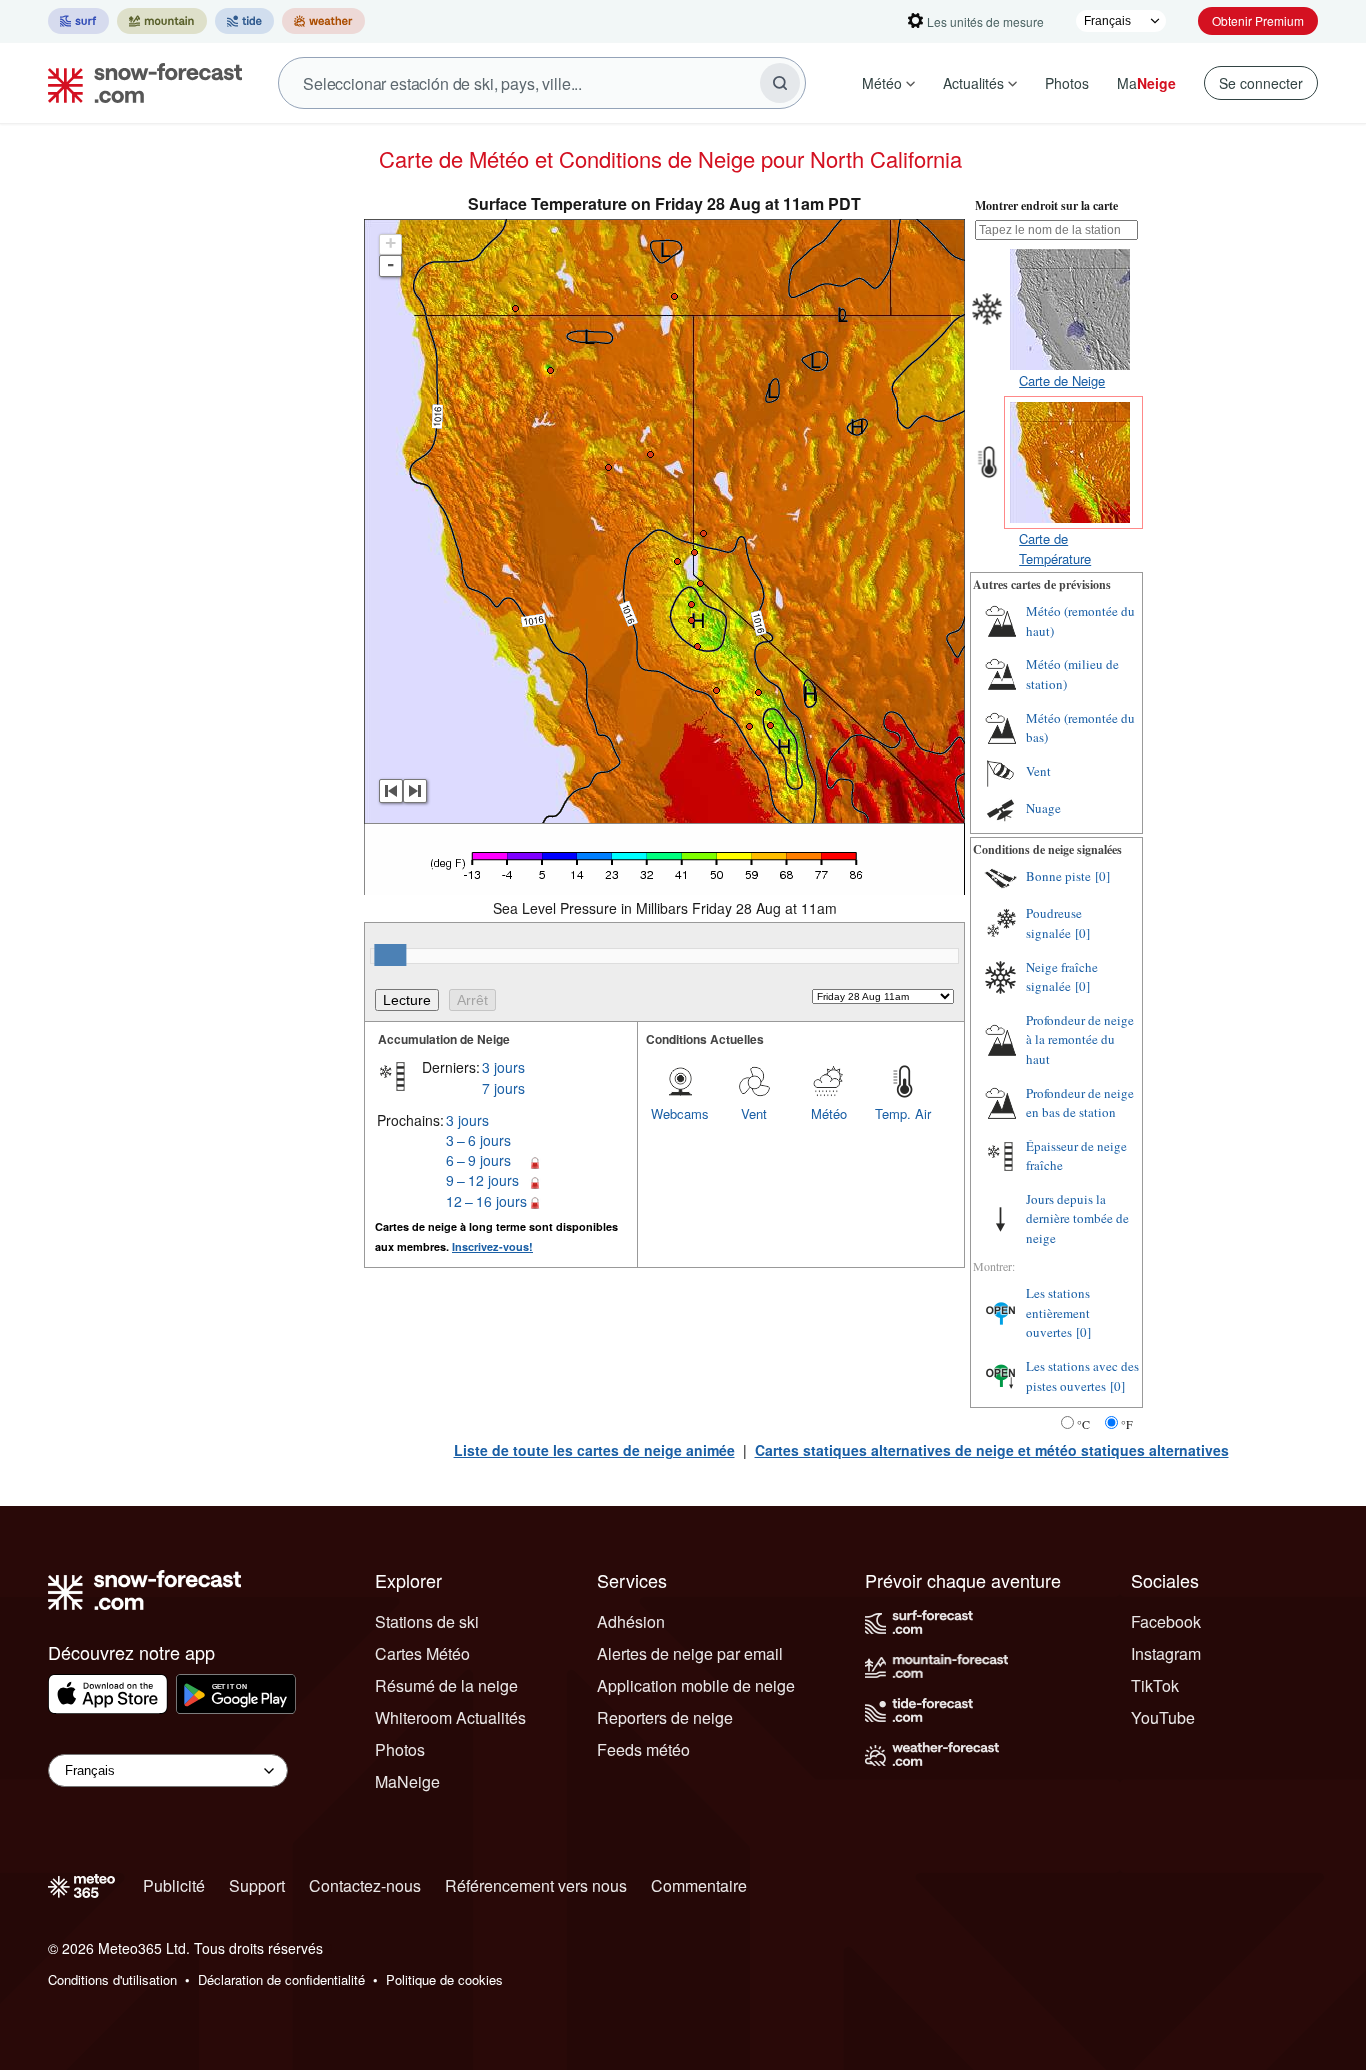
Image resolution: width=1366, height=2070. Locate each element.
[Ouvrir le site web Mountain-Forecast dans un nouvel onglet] (162, 21)
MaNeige (407, 1781)
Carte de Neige (1062, 380)
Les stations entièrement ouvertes (1058, 1312)
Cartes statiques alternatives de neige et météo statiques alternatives (992, 1450)
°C (1083, 1424)
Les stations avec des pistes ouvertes (1082, 1376)
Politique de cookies (444, 1979)
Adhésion (631, 1621)
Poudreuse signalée (1054, 923)
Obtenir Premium (1258, 20)
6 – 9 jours (478, 1160)
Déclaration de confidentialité (281, 1979)
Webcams (680, 1113)
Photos (1067, 83)
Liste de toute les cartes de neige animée (594, 1450)
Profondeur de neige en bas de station (1080, 1103)
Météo (882, 83)
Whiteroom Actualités (450, 1717)
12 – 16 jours (486, 1201)
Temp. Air (903, 1113)
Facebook (1166, 1621)
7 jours (503, 1088)
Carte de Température (1055, 548)
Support (257, 1885)
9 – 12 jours (482, 1180)
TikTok (1155, 1685)
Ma (1146, 83)
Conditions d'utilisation (112, 1979)
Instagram (1166, 1653)
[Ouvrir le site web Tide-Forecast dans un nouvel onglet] (244, 21)
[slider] (390, 955)
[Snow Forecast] (139, 83)
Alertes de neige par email (690, 1653)
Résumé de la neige (446, 1685)
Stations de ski (427, 1621)
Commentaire (699, 1885)
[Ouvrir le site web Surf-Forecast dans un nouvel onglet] (78, 21)
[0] (1102, 876)
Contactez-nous (365, 1885)
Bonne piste (1058, 876)
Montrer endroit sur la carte (1046, 205)
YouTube (1163, 1717)
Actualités (973, 83)
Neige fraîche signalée (1062, 977)
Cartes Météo (422, 1653)
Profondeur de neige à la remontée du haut (1080, 1039)
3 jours (503, 1067)
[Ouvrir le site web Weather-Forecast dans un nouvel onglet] (323, 21)
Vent (754, 1113)
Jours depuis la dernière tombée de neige (1077, 1218)
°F (1127, 1424)
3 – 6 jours (478, 1140)
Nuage (1043, 808)
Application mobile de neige (696, 1685)
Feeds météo (643, 1749)
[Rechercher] (780, 83)
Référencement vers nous (536, 1885)
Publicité (174, 1885)
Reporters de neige (665, 1717)
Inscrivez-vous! (492, 1246)
